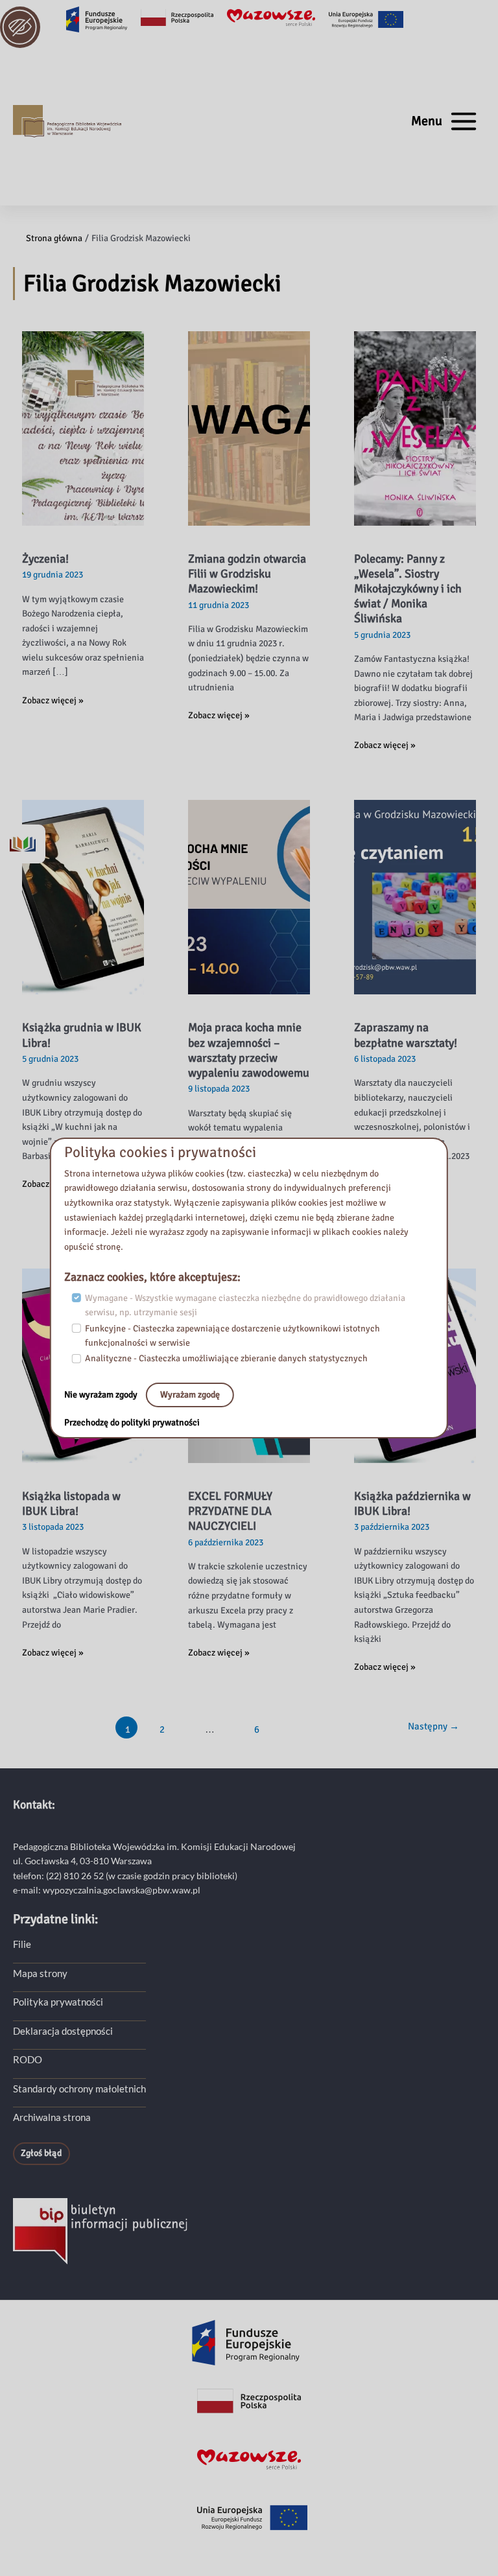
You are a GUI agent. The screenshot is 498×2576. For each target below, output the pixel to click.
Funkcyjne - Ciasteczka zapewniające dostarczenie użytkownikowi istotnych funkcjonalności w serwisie (232, 1336)
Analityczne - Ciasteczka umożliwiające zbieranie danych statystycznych (226, 1358)
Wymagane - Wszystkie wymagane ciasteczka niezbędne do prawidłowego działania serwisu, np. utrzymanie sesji (245, 1306)
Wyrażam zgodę (190, 1395)
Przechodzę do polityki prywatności (132, 1423)
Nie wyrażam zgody (102, 1395)
